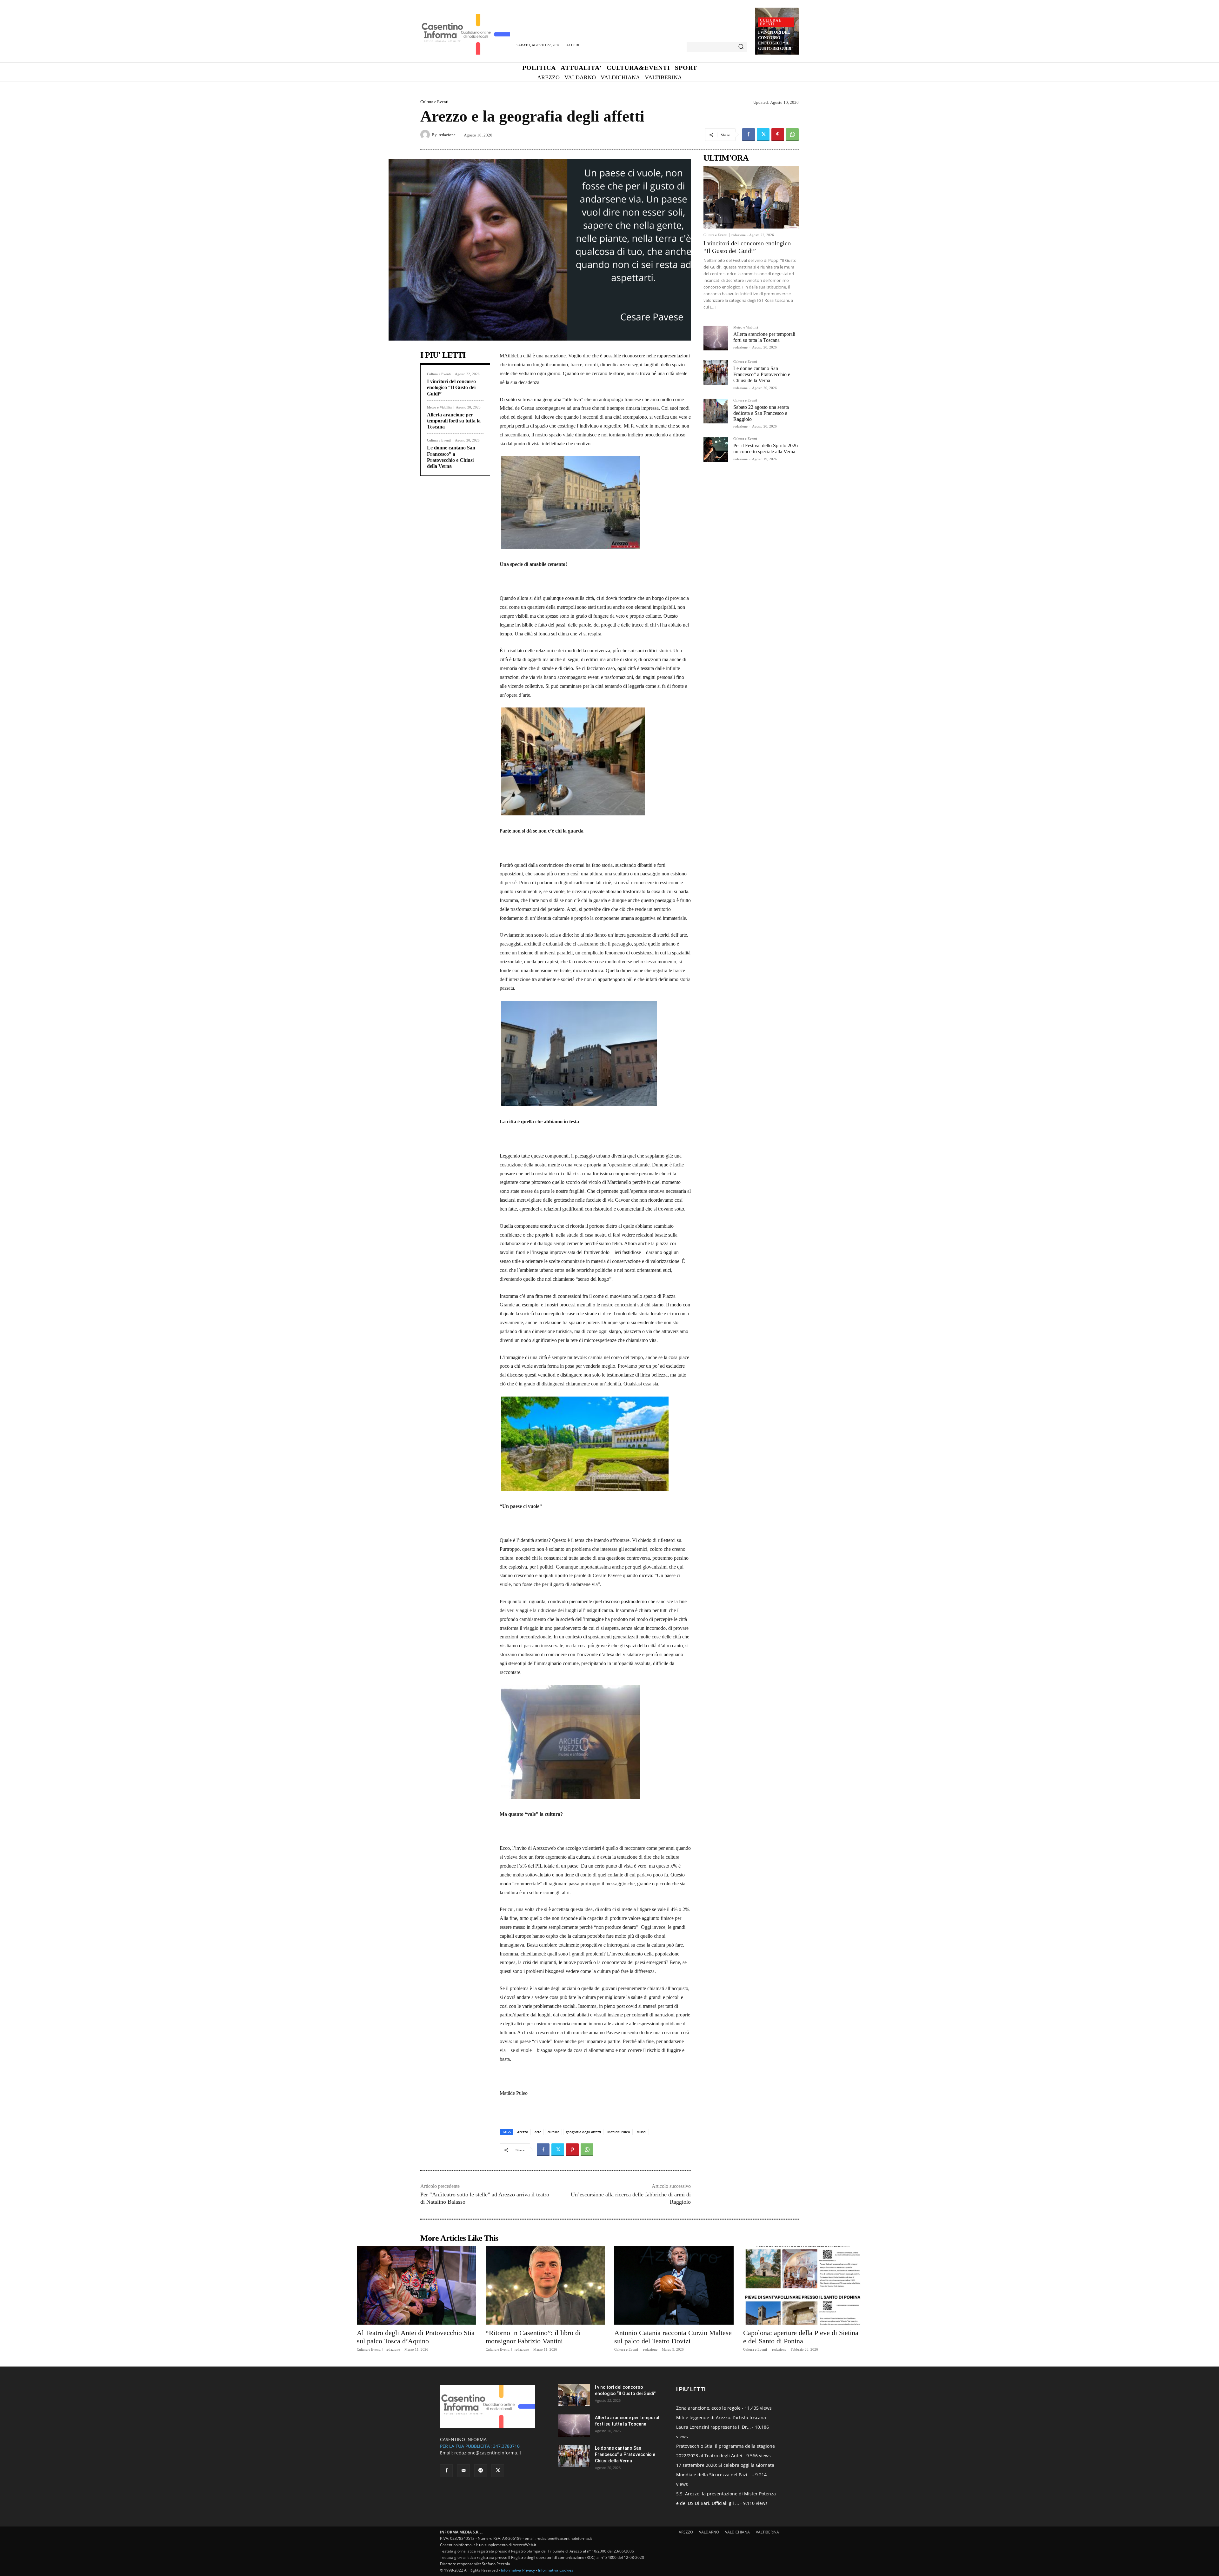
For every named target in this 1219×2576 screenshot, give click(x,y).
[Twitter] (763, 135)
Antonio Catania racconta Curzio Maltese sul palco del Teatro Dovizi (673, 2337)
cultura (553, 2132)
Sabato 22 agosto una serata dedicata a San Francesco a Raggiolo (761, 413)
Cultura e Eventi (771, 22)
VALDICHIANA (737, 2532)
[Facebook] (749, 135)
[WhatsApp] (792, 135)
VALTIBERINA (767, 2532)
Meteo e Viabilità (439, 407)
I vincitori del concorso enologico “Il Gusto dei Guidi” (776, 40)
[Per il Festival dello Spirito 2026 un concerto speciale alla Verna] (716, 449)
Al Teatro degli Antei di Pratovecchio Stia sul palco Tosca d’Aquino (416, 2337)
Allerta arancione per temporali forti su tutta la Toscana (454, 421)
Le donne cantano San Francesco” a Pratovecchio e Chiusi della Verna (762, 374)
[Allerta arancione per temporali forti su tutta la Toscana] (716, 338)
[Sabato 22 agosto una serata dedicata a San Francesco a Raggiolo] (716, 411)
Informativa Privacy (518, 2570)
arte (538, 2132)
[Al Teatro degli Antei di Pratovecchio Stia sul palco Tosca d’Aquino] (416, 2285)
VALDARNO (709, 2532)
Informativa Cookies (556, 2570)
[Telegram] (481, 2471)
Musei (641, 2132)
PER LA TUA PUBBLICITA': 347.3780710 (480, 2446)
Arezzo (523, 2132)
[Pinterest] (778, 135)
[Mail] (463, 2471)
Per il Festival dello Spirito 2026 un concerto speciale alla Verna (766, 448)
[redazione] (426, 135)
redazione (447, 135)
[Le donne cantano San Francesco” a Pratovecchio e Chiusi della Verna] (716, 372)
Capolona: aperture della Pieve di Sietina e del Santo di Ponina (801, 2337)
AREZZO (686, 2532)
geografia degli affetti (583, 2132)
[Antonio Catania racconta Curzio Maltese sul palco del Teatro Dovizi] (674, 2285)
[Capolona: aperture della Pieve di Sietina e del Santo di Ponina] (803, 2285)
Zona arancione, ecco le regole (708, 2408)
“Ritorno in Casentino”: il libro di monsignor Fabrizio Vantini (533, 2337)
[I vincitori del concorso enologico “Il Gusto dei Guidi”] (751, 197)
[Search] (741, 47)
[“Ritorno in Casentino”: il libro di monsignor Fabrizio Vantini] (545, 2285)
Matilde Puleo (619, 2132)
